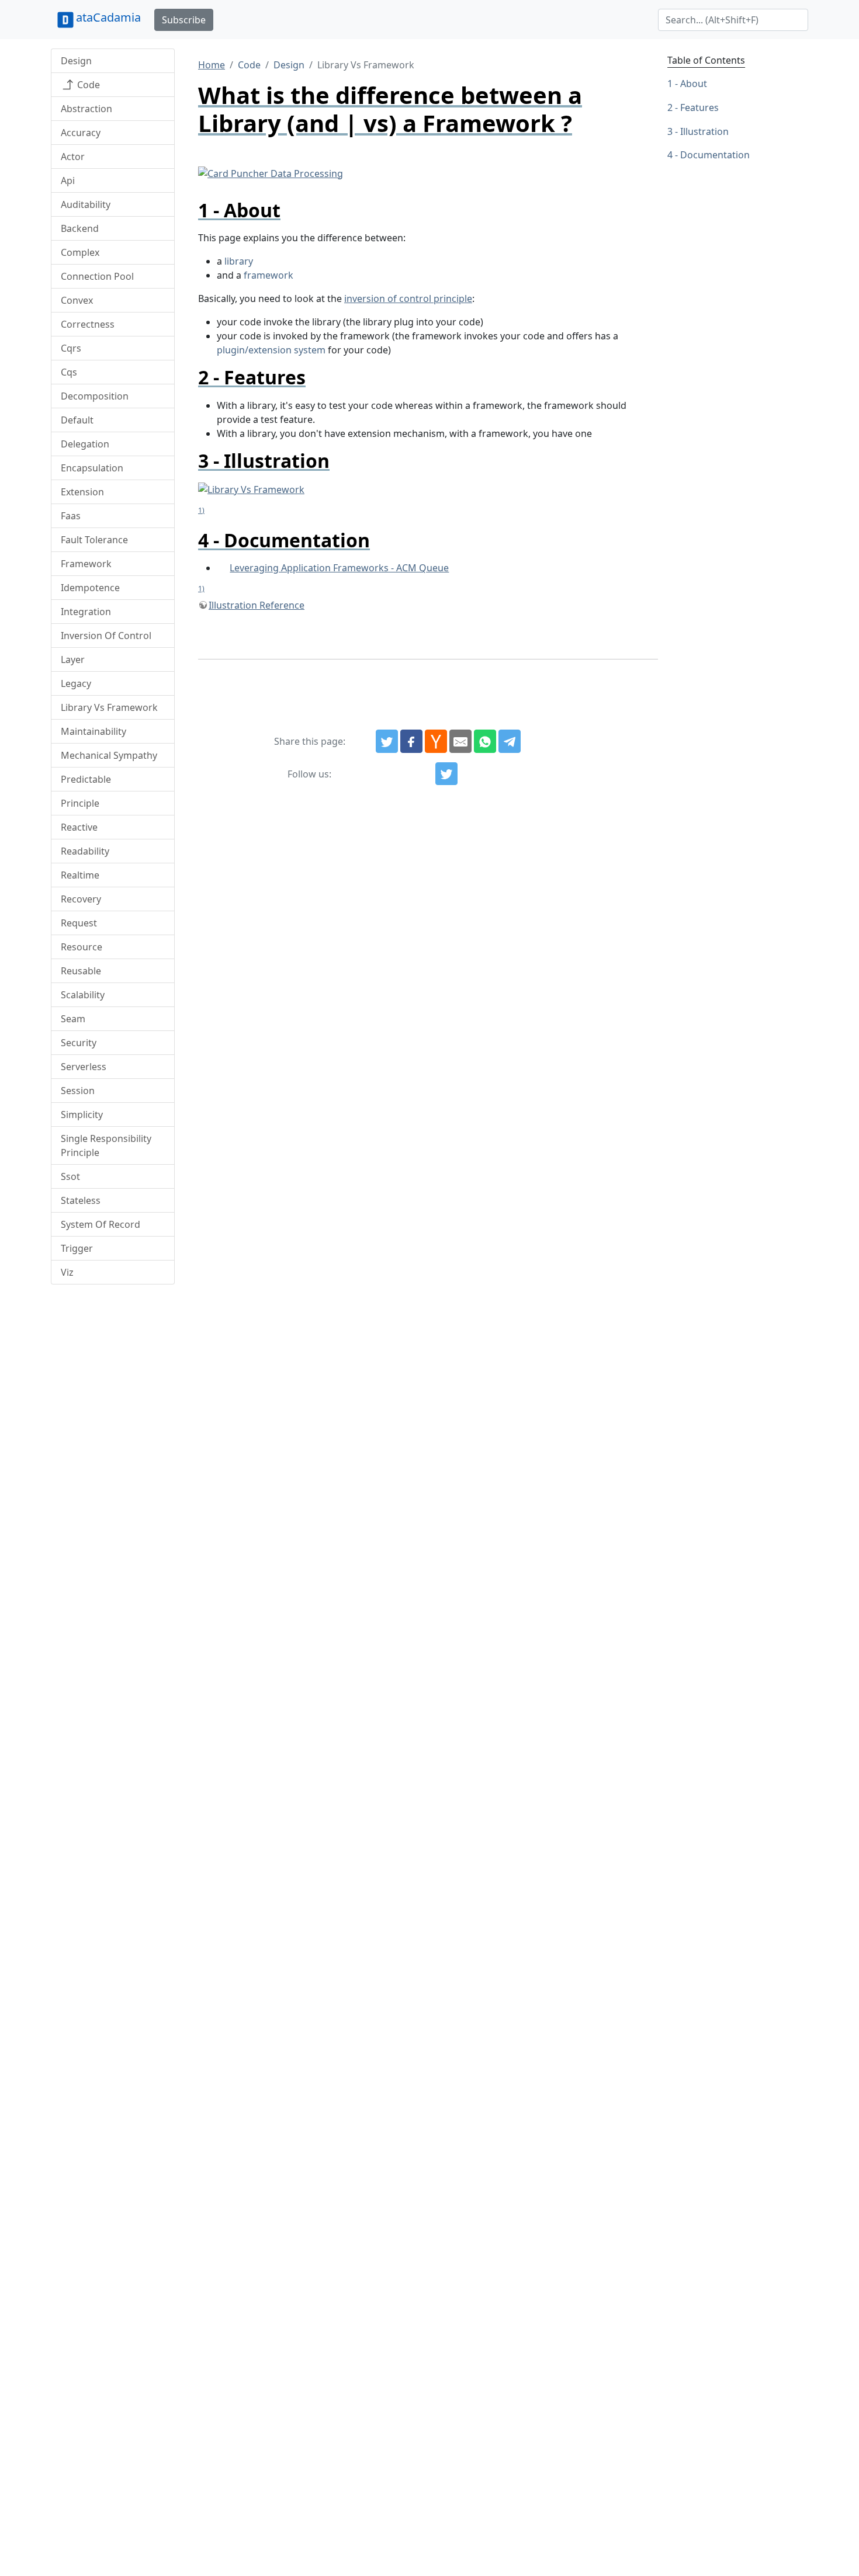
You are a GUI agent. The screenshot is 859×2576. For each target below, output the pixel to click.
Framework (86, 564)
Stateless (81, 1200)
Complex (80, 252)
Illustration (704, 131)
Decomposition (95, 396)
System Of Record (101, 1224)
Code (87, 85)
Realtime (80, 875)
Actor (73, 157)
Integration (86, 612)
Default (77, 420)
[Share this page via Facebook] (411, 741)
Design (76, 61)
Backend (80, 228)
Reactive (79, 827)
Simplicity (82, 1115)
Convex (77, 300)
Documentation (715, 155)
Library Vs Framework (109, 707)
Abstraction (86, 109)
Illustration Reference (257, 605)
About (694, 84)
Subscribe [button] (184, 20)
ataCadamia (108, 17)
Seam (73, 1019)
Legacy (76, 683)
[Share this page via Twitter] (387, 741)
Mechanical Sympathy (109, 755)
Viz (67, 1272)
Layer (73, 659)
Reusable (81, 971)
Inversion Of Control (106, 636)
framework (269, 275)
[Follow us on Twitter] (446, 774)
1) (201, 510)
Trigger (77, 1248)
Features (699, 107)
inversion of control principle (408, 298)
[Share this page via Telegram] (510, 741)
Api (68, 180)
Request (79, 923)
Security (79, 1043)
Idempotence (90, 588)
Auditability (86, 204)
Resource (82, 947)
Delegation (85, 444)
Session (78, 1091)
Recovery (81, 899)
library (239, 261)
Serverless (84, 1067)
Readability (85, 851)
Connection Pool (97, 276)
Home (212, 65)
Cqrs (71, 348)
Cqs (69, 372)
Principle (80, 803)
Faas (71, 516)
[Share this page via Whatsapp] (485, 741)
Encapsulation (92, 468)
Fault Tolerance (94, 540)
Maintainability (93, 731)
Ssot (70, 1176)
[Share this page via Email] (460, 741)
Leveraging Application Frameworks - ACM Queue (339, 568)
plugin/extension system (271, 350)
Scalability (83, 995)
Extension (82, 492)
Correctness (88, 324)
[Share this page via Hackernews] (436, 741)
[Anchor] (290, 210)
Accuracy (81, 133)
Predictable (86, 779)
